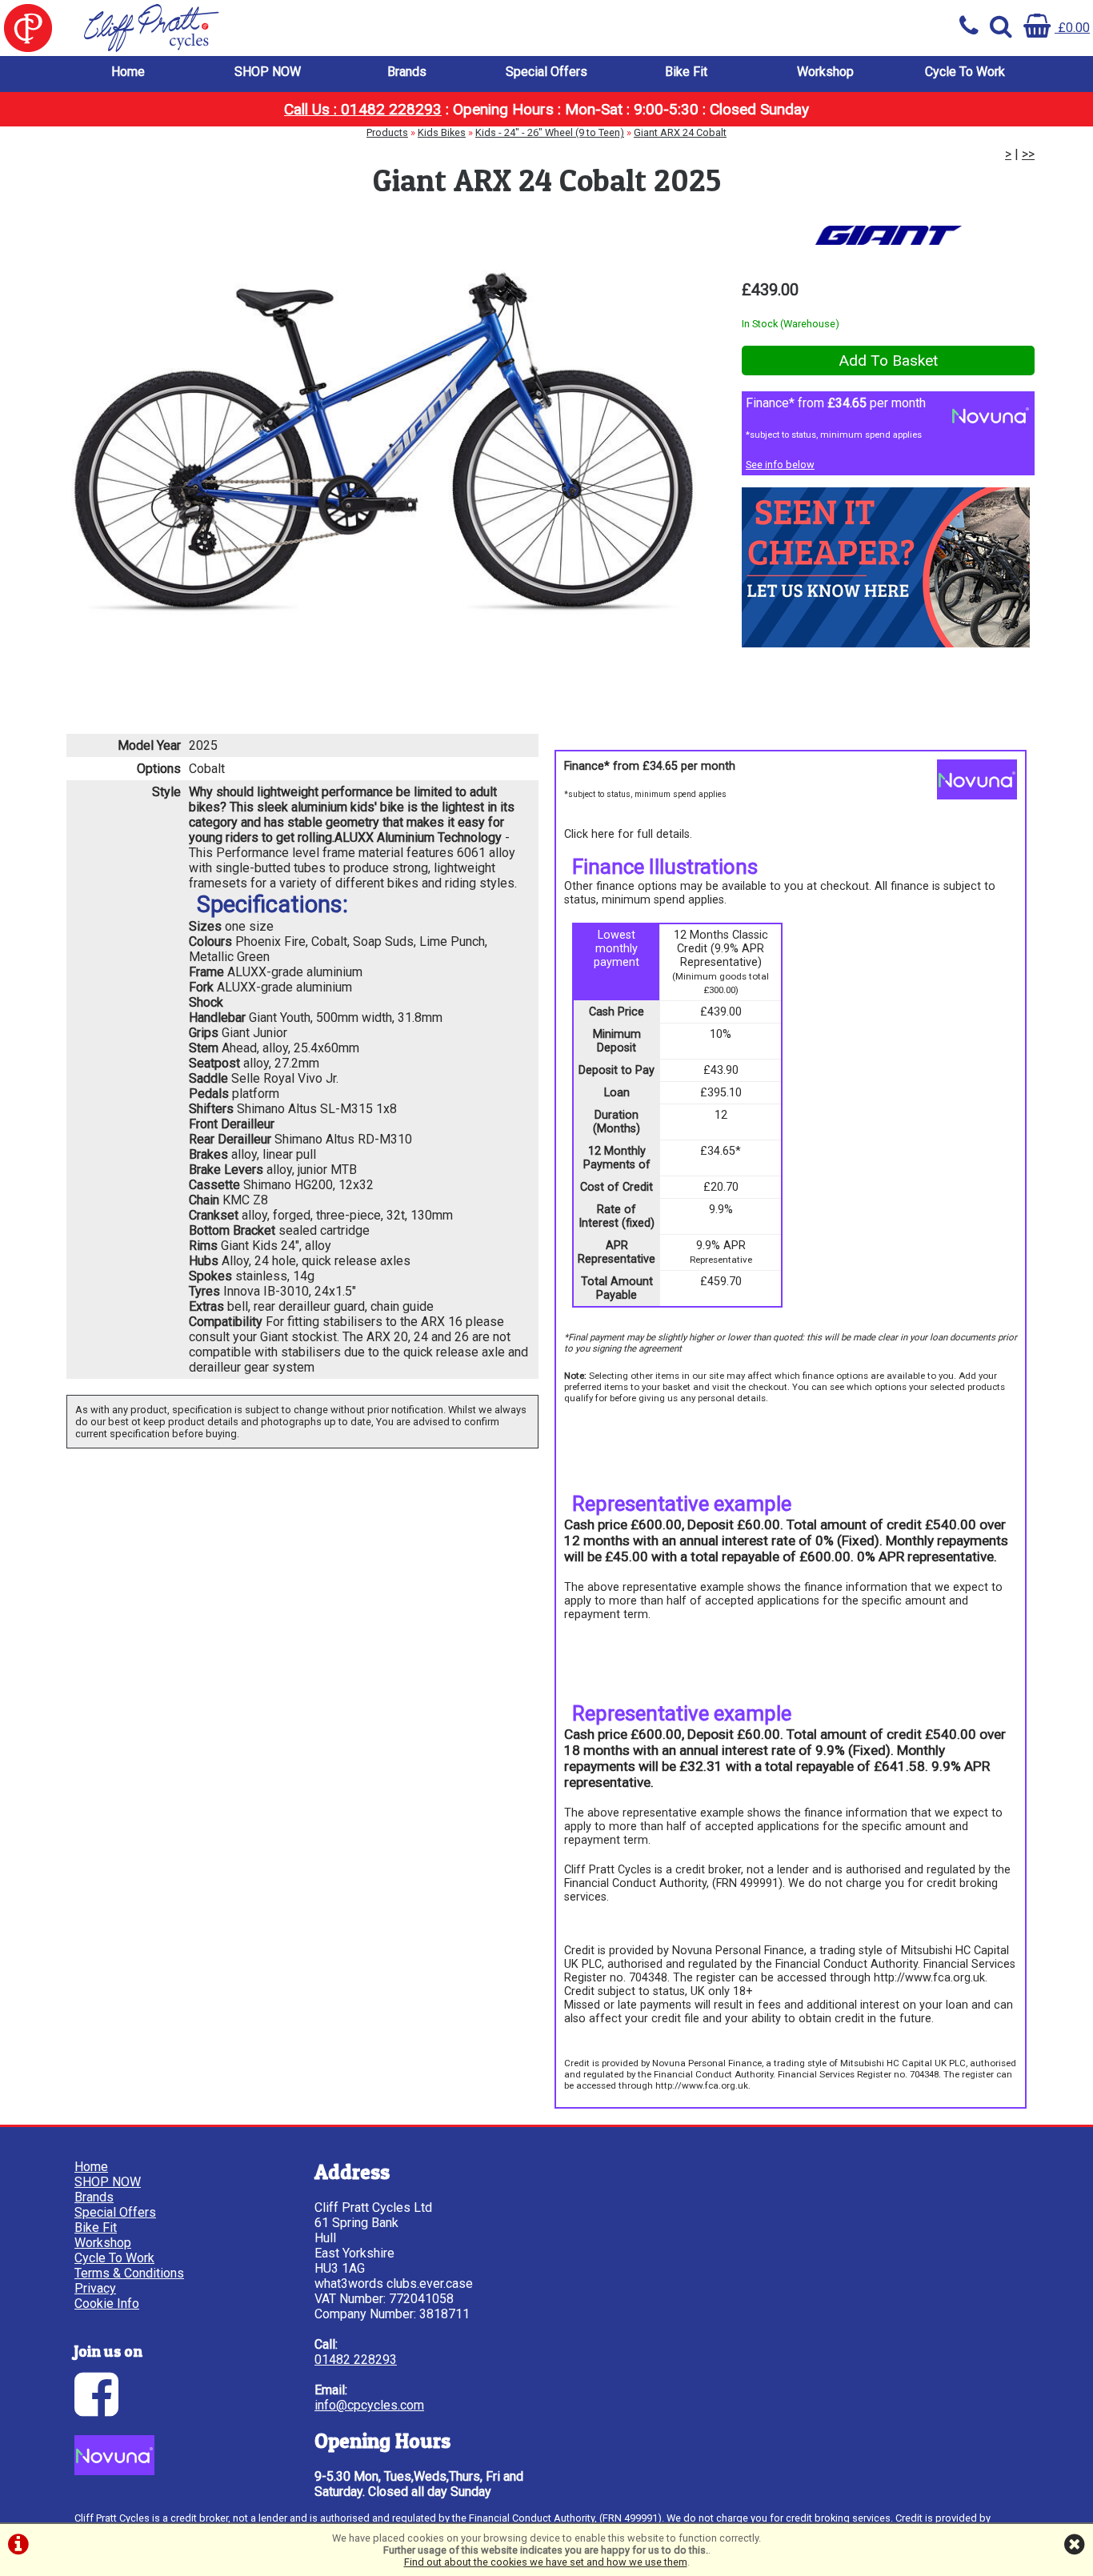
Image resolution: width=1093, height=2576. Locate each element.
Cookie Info (107, 2304)
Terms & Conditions (129, 2273)
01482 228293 (356, 2360)
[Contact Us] (886, 643)
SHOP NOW (268, 72)
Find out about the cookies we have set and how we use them (546, 2562)
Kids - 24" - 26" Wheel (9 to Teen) (550, 132)
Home (128, 72)
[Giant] (888, 235)
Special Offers (546, 72)
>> (1028, 154)
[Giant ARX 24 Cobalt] (384, 443)
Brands (407, 72)
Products (387, 132)
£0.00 (1072, 28)
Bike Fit (686, 72)
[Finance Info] (114, 2471)
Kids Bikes (442, 132)
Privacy (95, 2288)
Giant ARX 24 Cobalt (680, 132)
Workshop (825, 72)
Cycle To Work (965, 72)
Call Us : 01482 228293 (363, 109)
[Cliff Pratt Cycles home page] (273, 28)
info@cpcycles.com (369, 2405)
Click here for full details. (628, 834)
